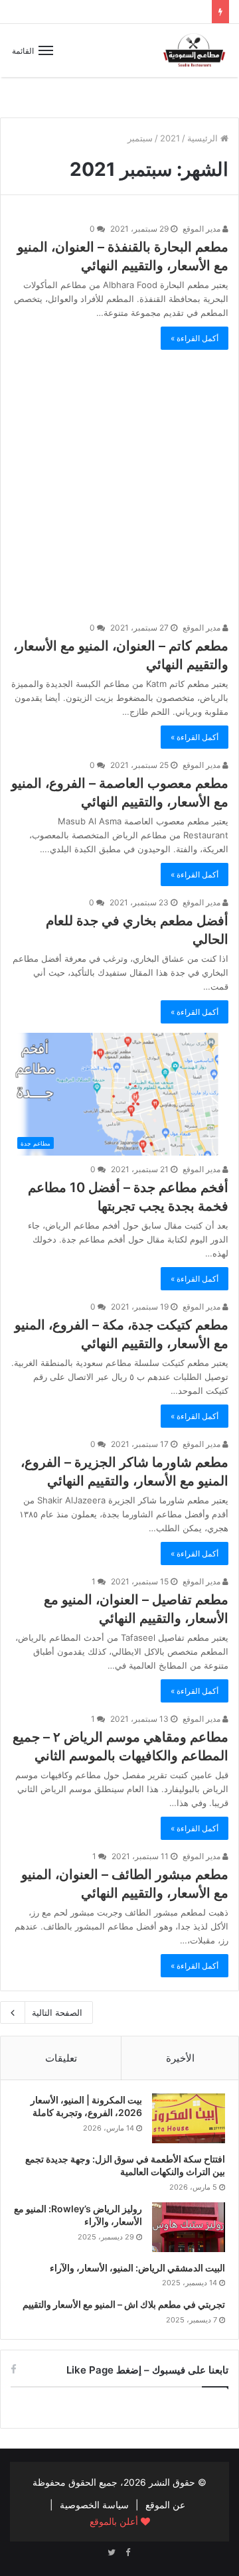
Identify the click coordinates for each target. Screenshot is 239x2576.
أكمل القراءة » (195, 338)
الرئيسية (204, 138)
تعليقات (61, 2058)
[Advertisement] (119, 479)
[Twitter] (112, 2553)
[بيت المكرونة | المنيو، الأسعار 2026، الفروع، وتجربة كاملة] (189, 2118)
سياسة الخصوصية (94, 2505)
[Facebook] (127, 2553)
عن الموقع (165, 2505)
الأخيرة (180, 2058)
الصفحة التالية (57, 2012)
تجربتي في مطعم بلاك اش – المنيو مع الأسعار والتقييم (124, 2304)
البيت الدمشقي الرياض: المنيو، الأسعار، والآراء (137, 2268)
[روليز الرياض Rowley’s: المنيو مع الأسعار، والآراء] (189, 2227)
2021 (170, 138)
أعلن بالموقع (115, 2521)
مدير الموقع (202, 229)
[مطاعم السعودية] (195, 50)
